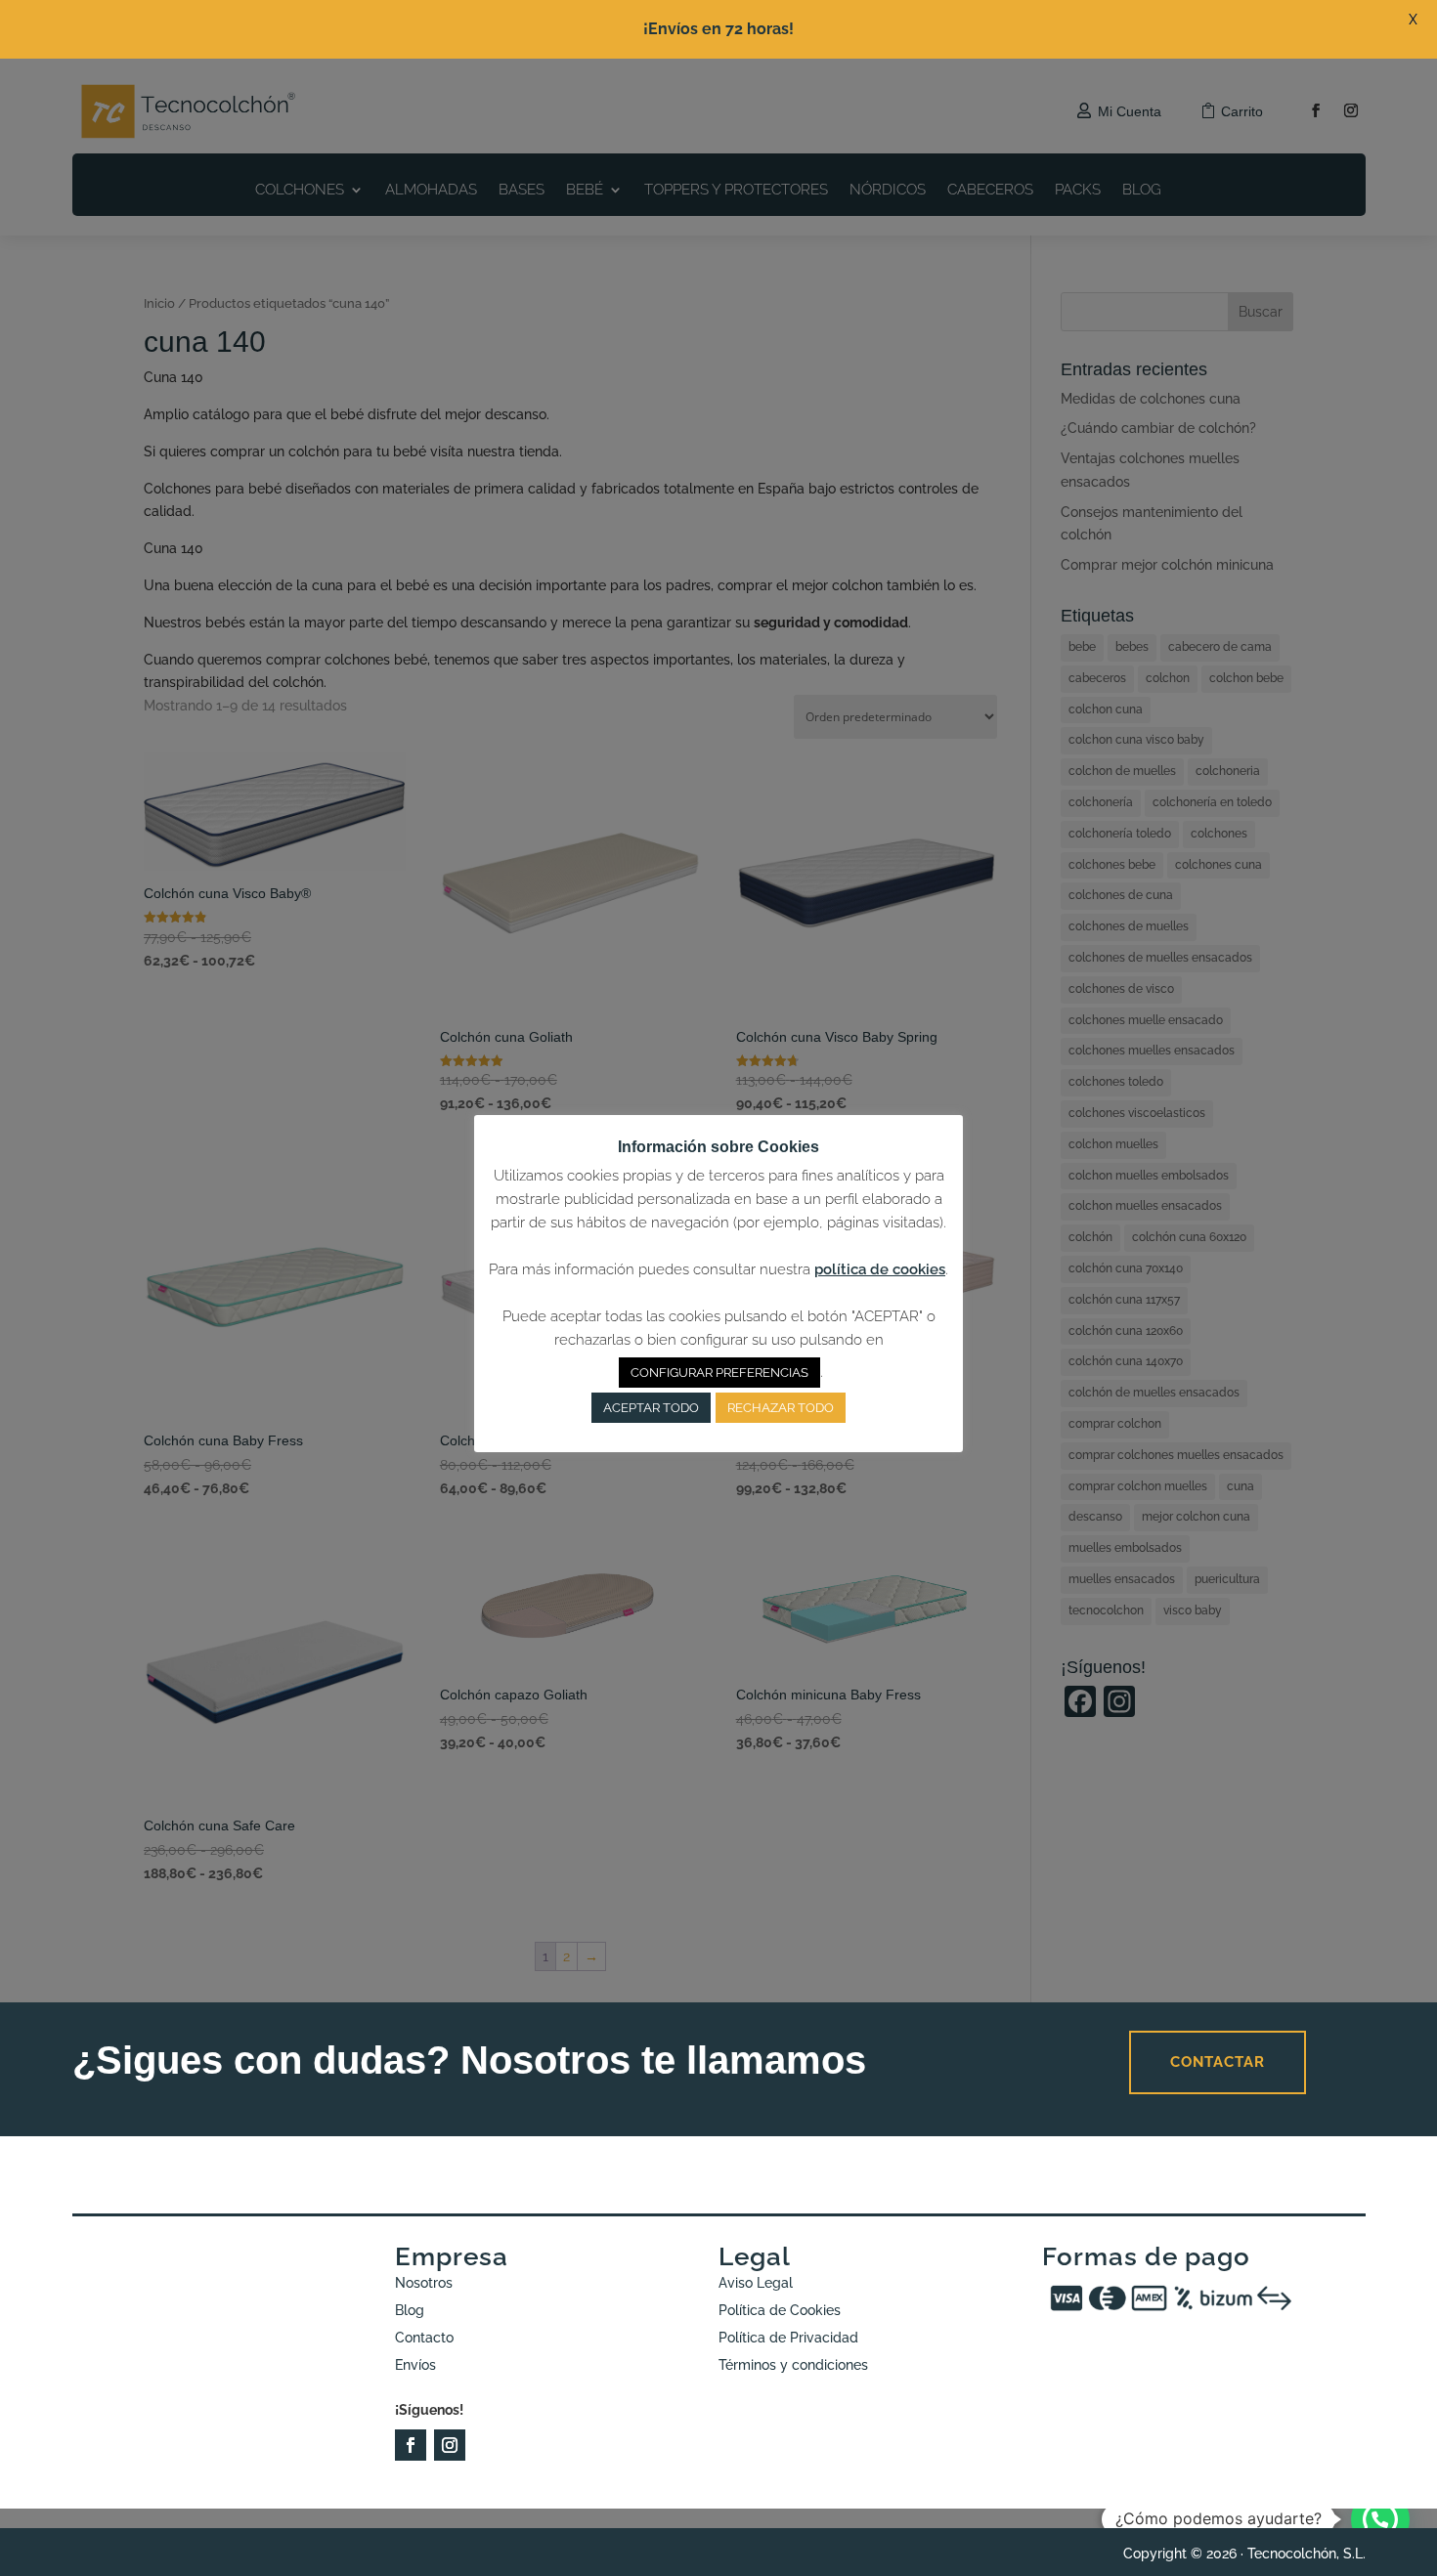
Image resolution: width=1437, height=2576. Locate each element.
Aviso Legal (756, 2283)
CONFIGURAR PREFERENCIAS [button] (719, 1373)
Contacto (424, 2338)
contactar (1218, 2062)
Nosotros (424, 2283)
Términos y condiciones (793, 2365)
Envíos (415, 2365)
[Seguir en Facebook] (411, 2445)
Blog (410, 2310)
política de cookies (880, 1269)
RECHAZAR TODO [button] (781, 1408)
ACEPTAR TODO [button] (651, 1408)
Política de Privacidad (788, 2338)
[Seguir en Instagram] (450, 2445)
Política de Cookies (780, 2310)
